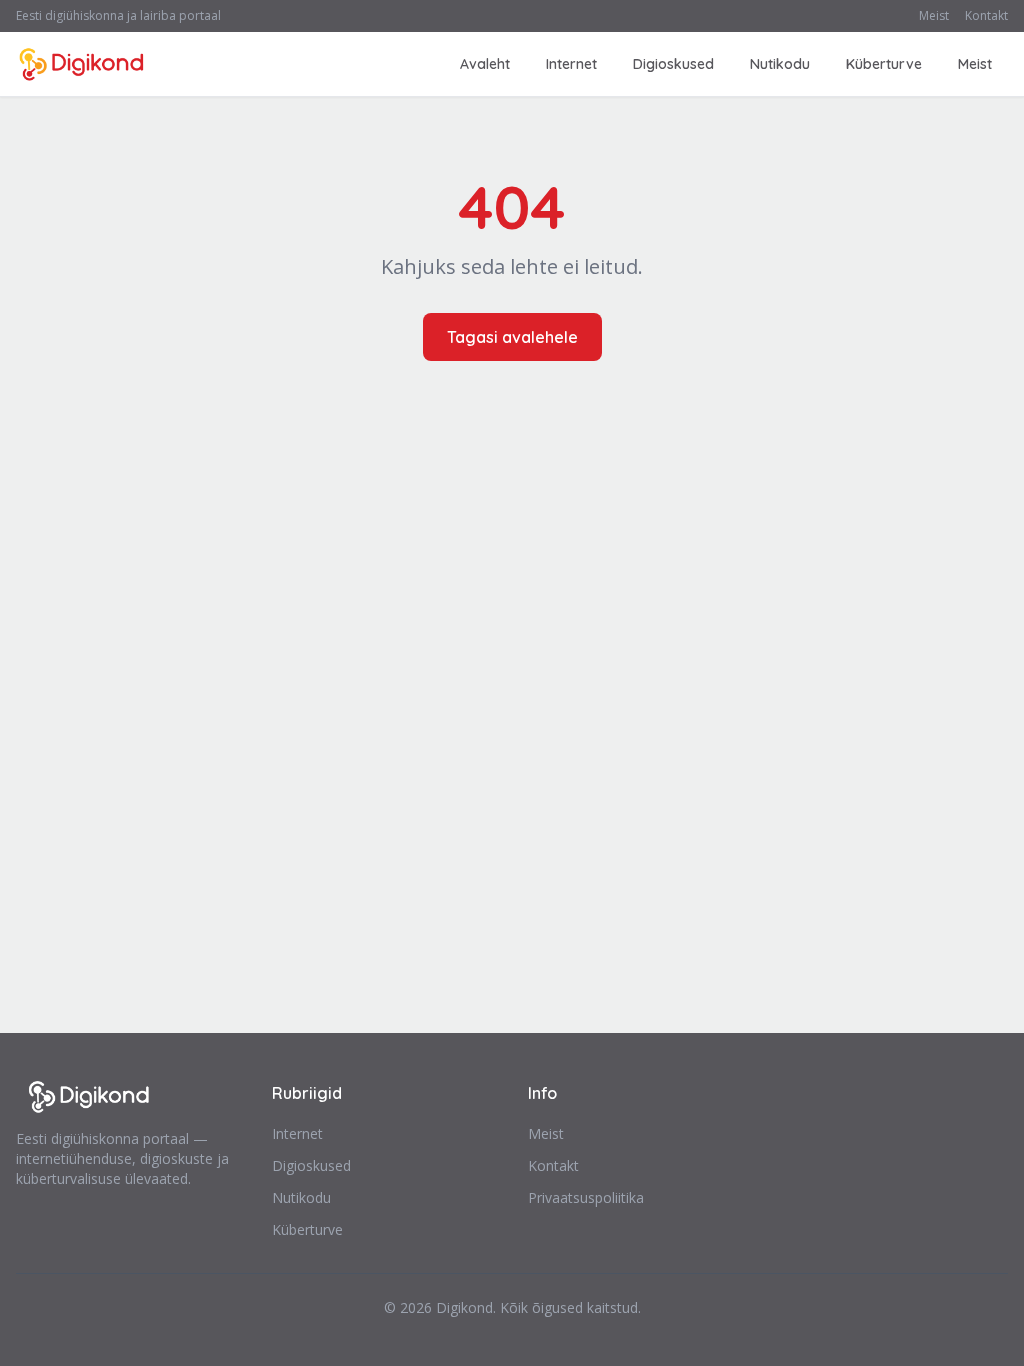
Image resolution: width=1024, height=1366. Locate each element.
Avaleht (485, 64)
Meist (934, 16)
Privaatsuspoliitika (586, 1197)
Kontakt (986, 16)
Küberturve (884, 64)
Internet (571, 64)
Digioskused (673, 64)
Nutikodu (780, 64)
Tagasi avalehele (512, 337)
